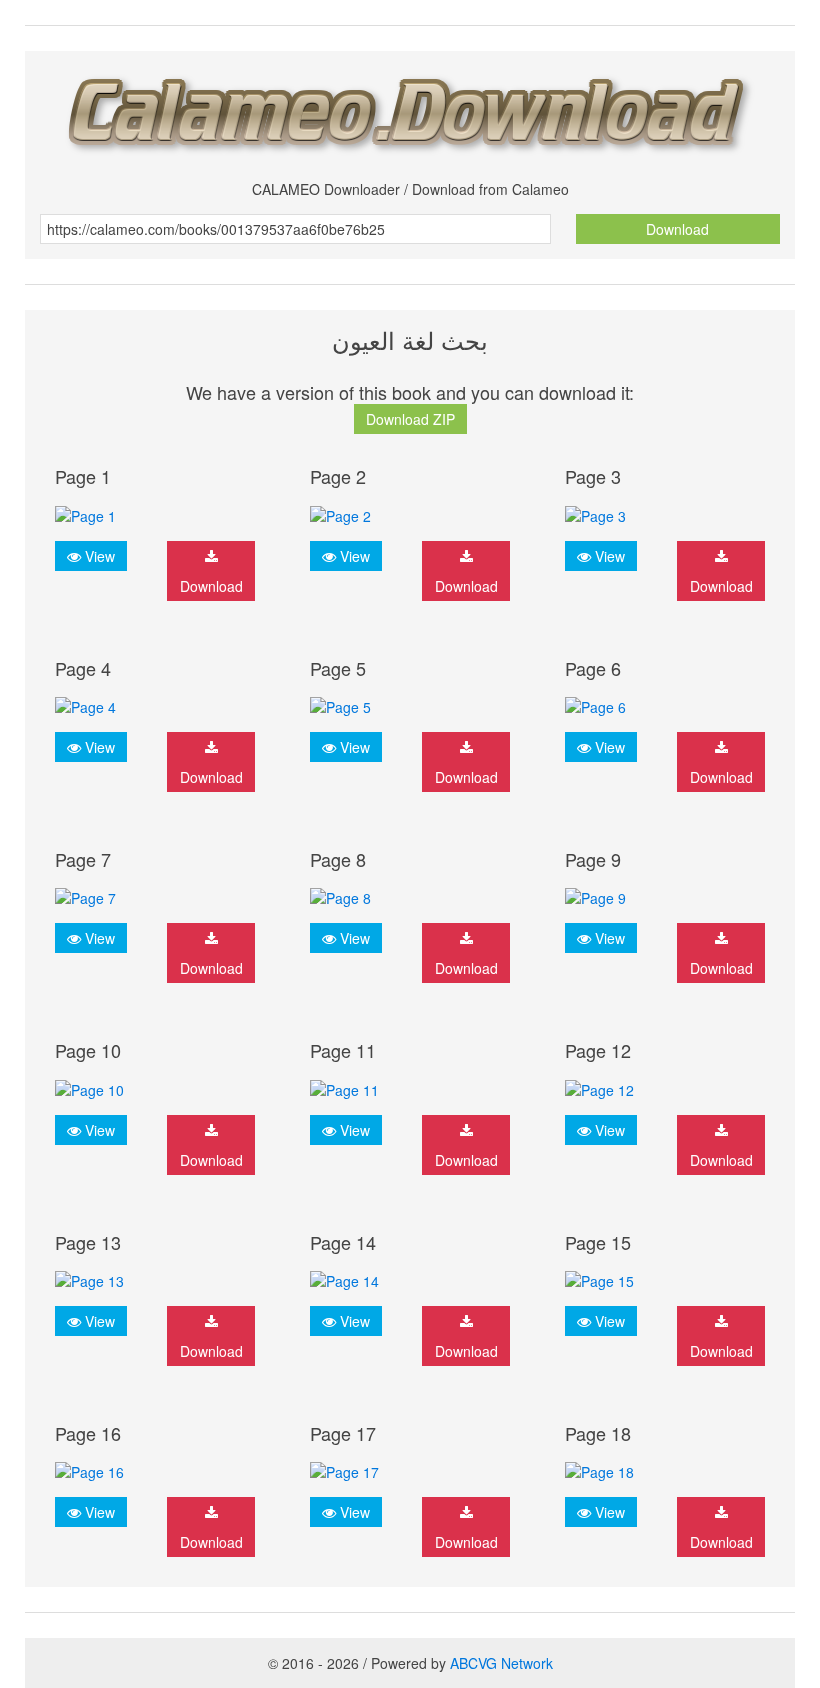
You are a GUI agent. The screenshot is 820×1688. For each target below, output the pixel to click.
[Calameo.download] (410, 108)
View (98, 556)
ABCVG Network (501, 1663)
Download (677, 229)
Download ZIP (410, 419)
